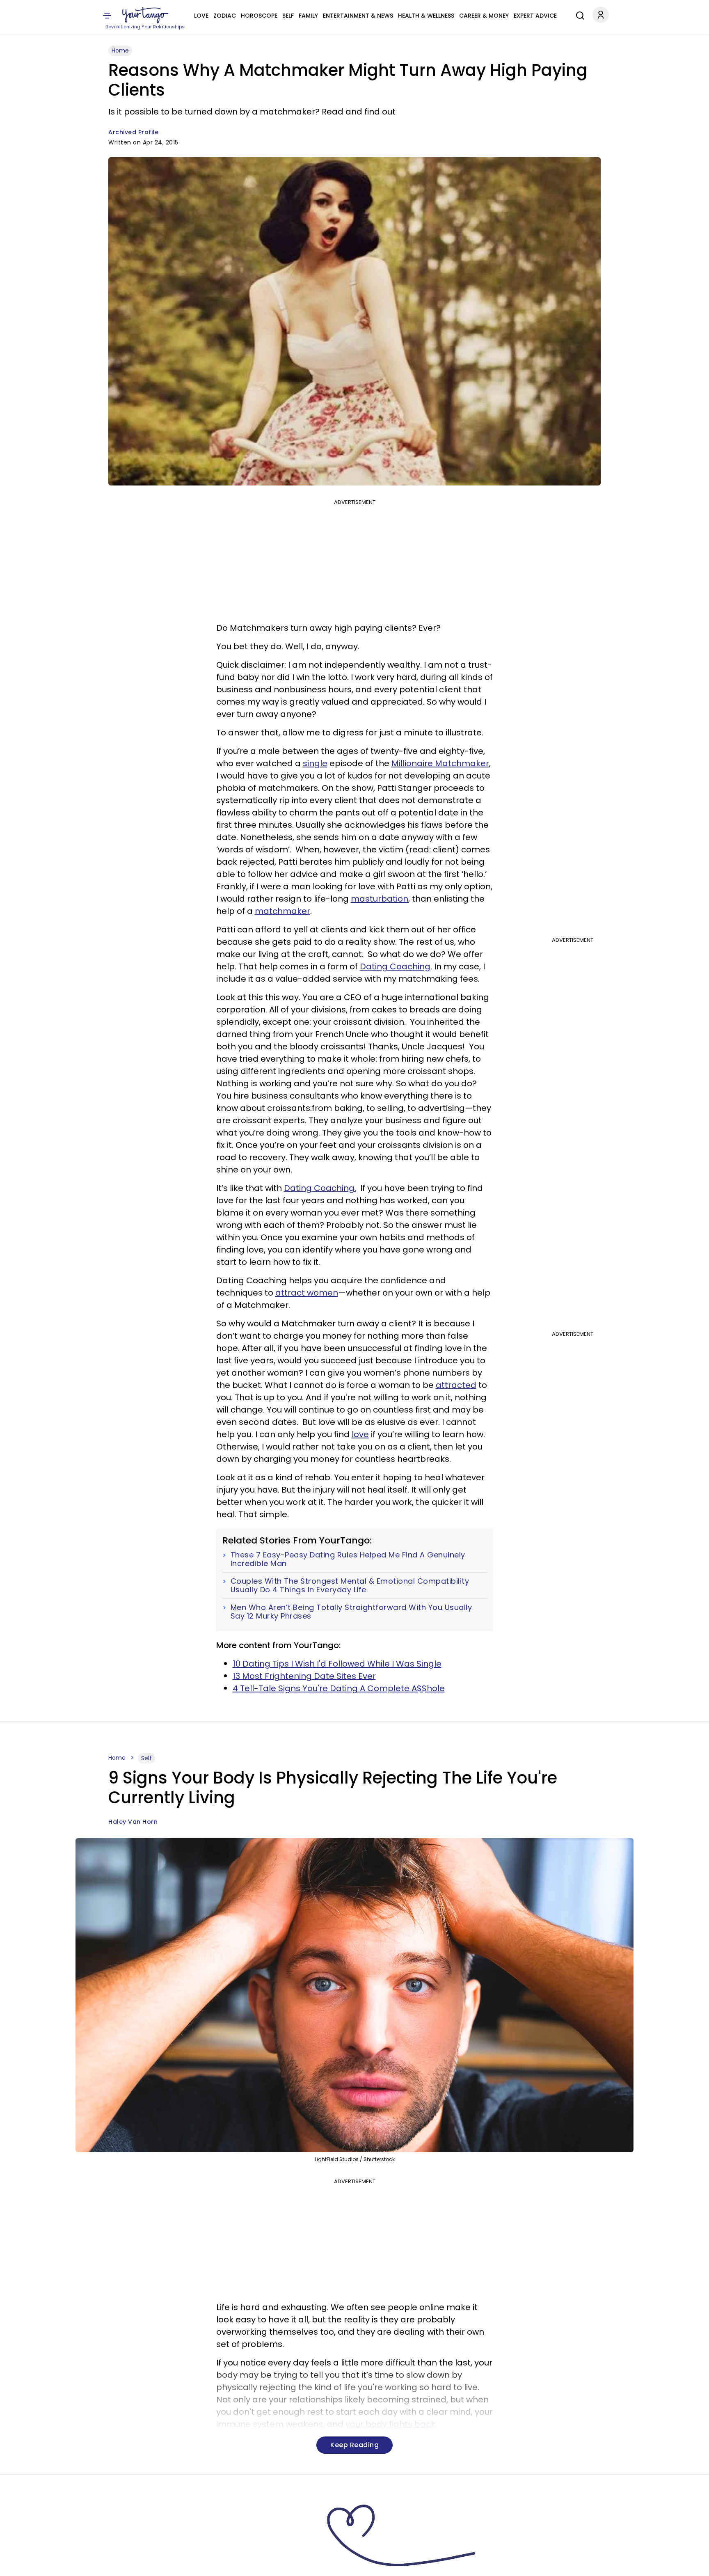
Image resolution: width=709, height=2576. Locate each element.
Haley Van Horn (133, 1822)
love (360, 1434)
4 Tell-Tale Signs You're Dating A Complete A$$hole (339, 1688)
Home (120, 50)
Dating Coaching (395, 966)
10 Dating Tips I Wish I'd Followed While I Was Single (337, 1664)
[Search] (578, 14)
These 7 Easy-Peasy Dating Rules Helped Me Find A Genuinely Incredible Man (348, 1559)
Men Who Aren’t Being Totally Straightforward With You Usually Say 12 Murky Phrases (351, 1612)
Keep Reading (354, 2445)
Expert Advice (535, 16)
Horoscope (259, 16)
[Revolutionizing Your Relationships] (145, 15)
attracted (456, 1385)
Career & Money (484, 16)
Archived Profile (133, 132)
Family (308, 16)
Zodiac (225, 16)
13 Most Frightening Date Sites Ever (304, 1676)
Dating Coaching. (320, 1188)
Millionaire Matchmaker (440, 763)
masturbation (380, 899)
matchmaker (282, 911)
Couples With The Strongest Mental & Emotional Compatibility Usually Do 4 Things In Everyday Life (350, 1586)
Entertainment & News (358, 16)
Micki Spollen (129, 2565)
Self (288, 16)
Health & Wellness (426, 16)
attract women (307, 1293)
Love (201, 16)
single (315, 763)
